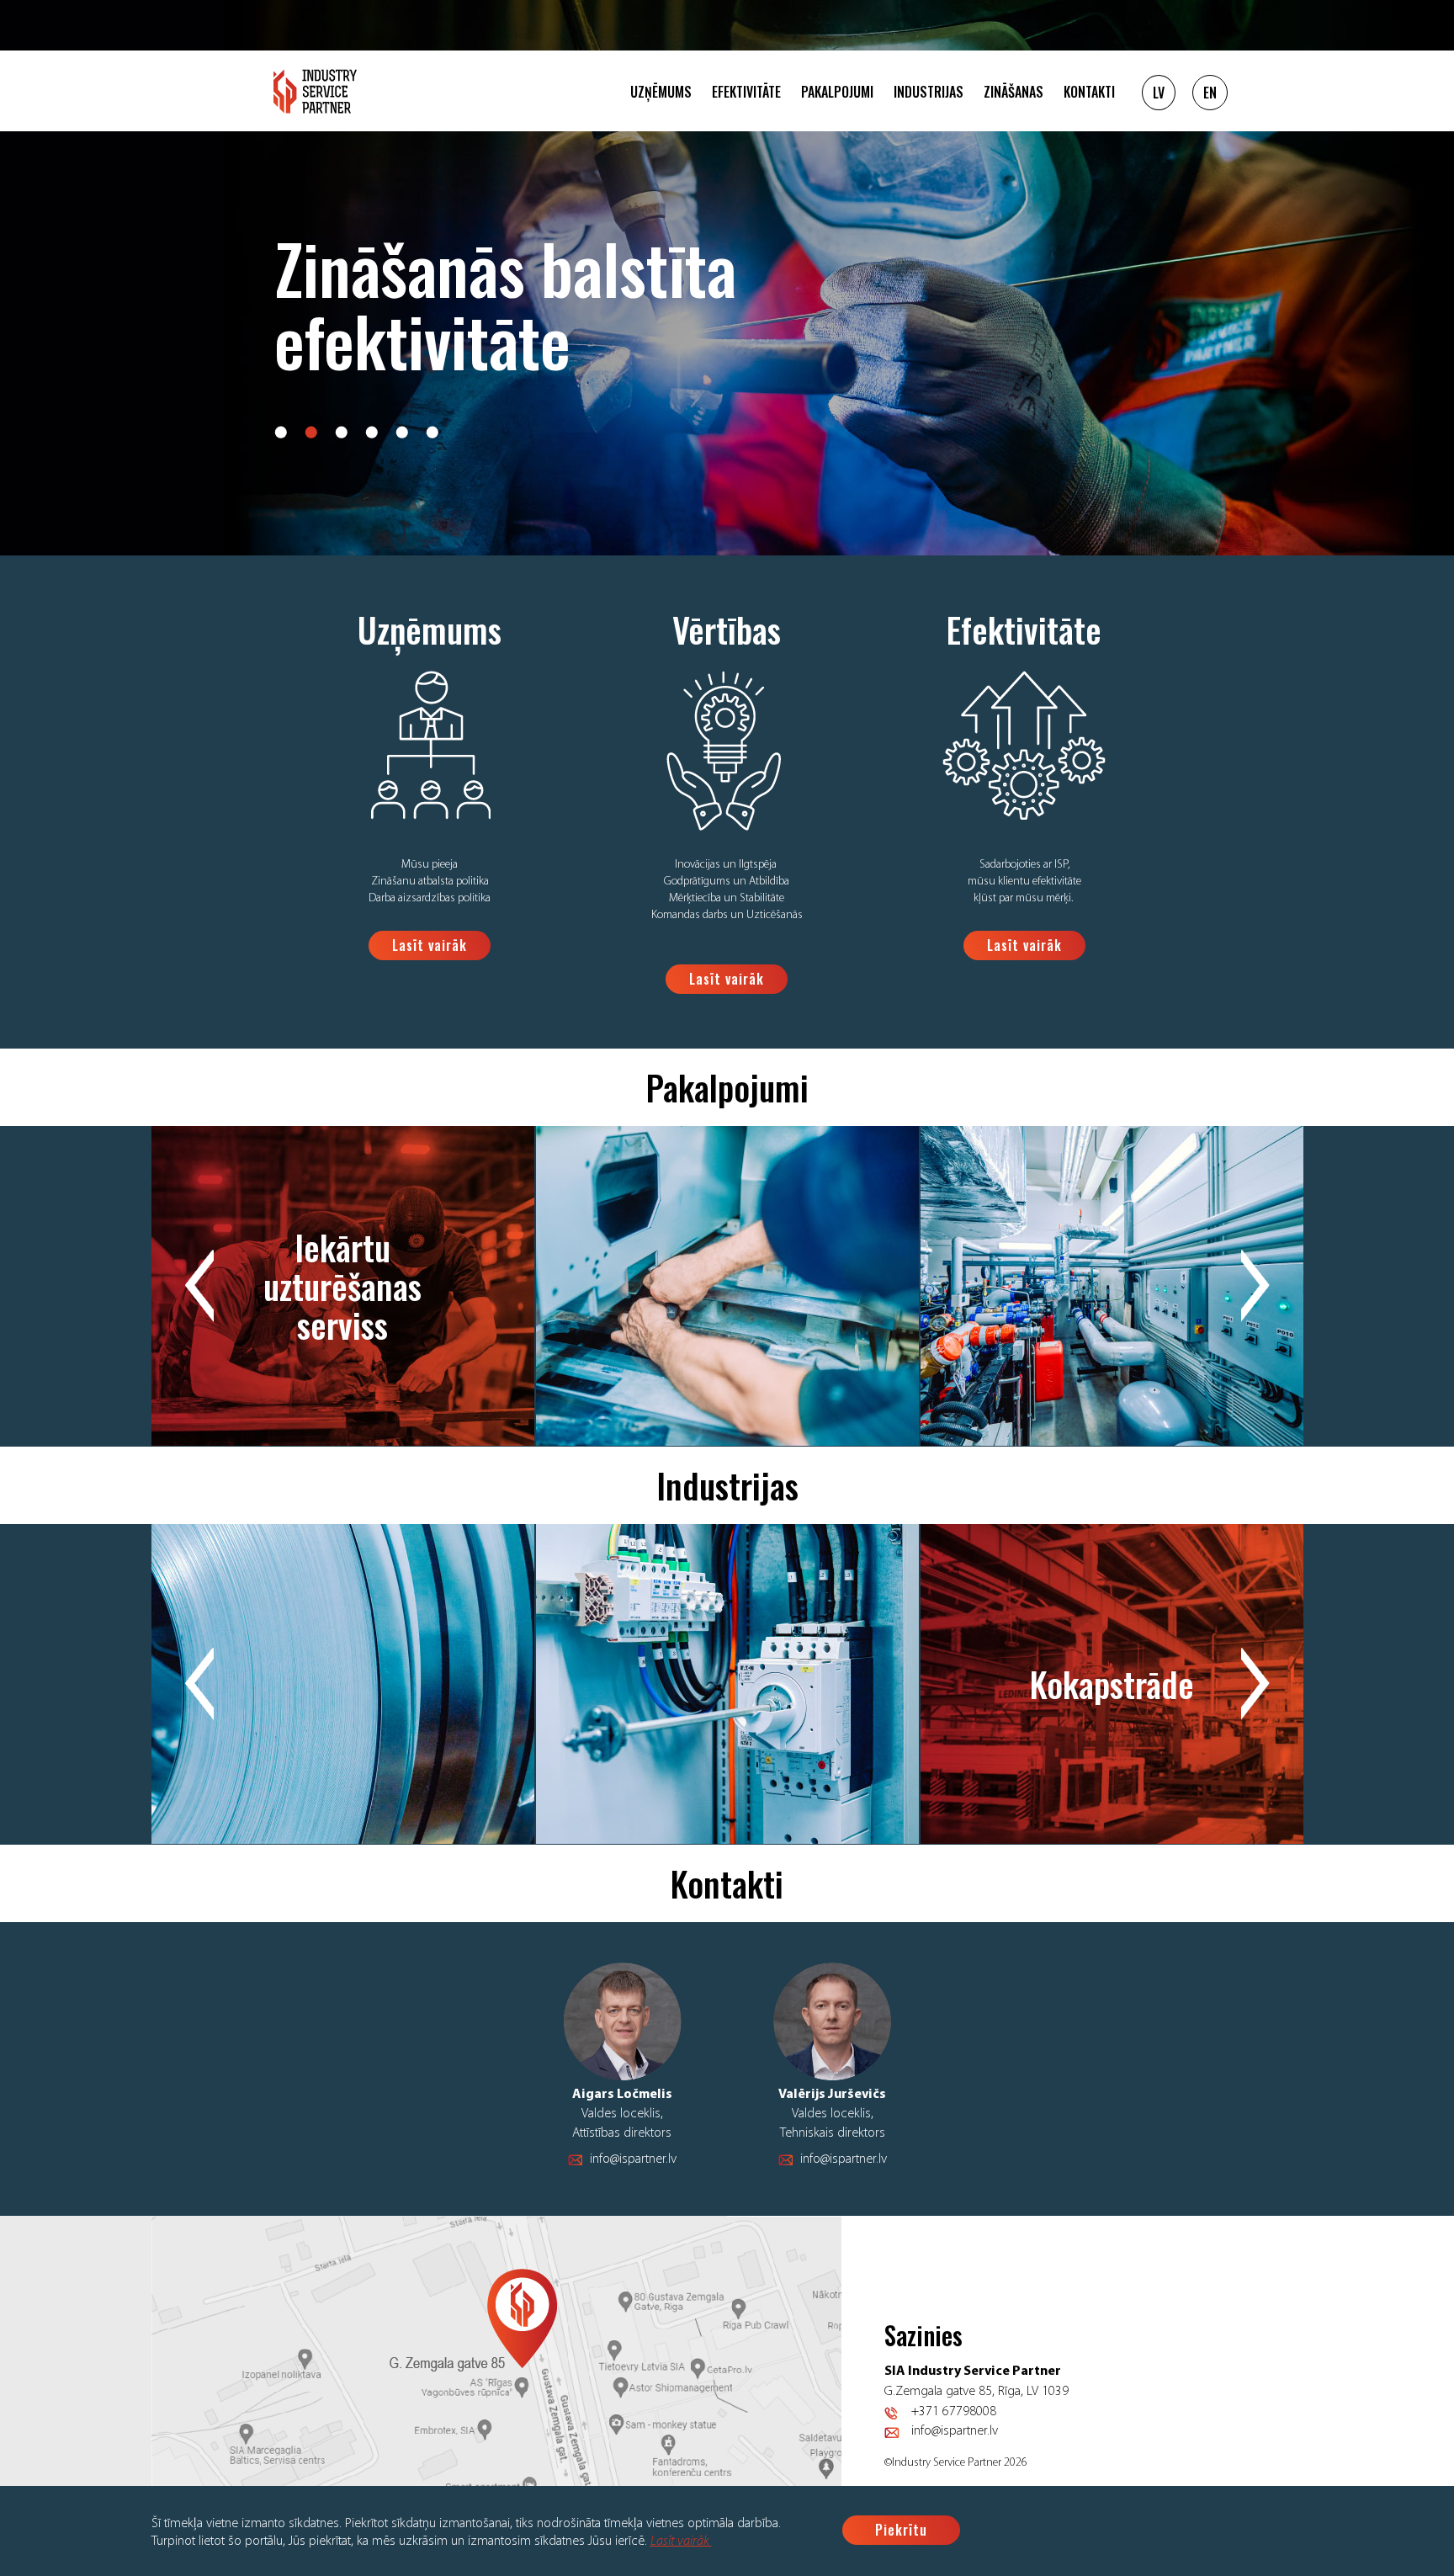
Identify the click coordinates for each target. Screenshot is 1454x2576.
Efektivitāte (746, 92)
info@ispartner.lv (633, 2159)
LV (1159, 93)
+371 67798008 (954, 2412)
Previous (199, 1286)
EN (1210, 93)
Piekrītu (901, 2530)
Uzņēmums (661, 92)
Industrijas (929, 92)
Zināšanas (1014, 92)
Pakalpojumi (837, 92)
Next (1255, 1286)
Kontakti (1089, 92)
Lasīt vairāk (681, 2541)
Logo (315, 91)
